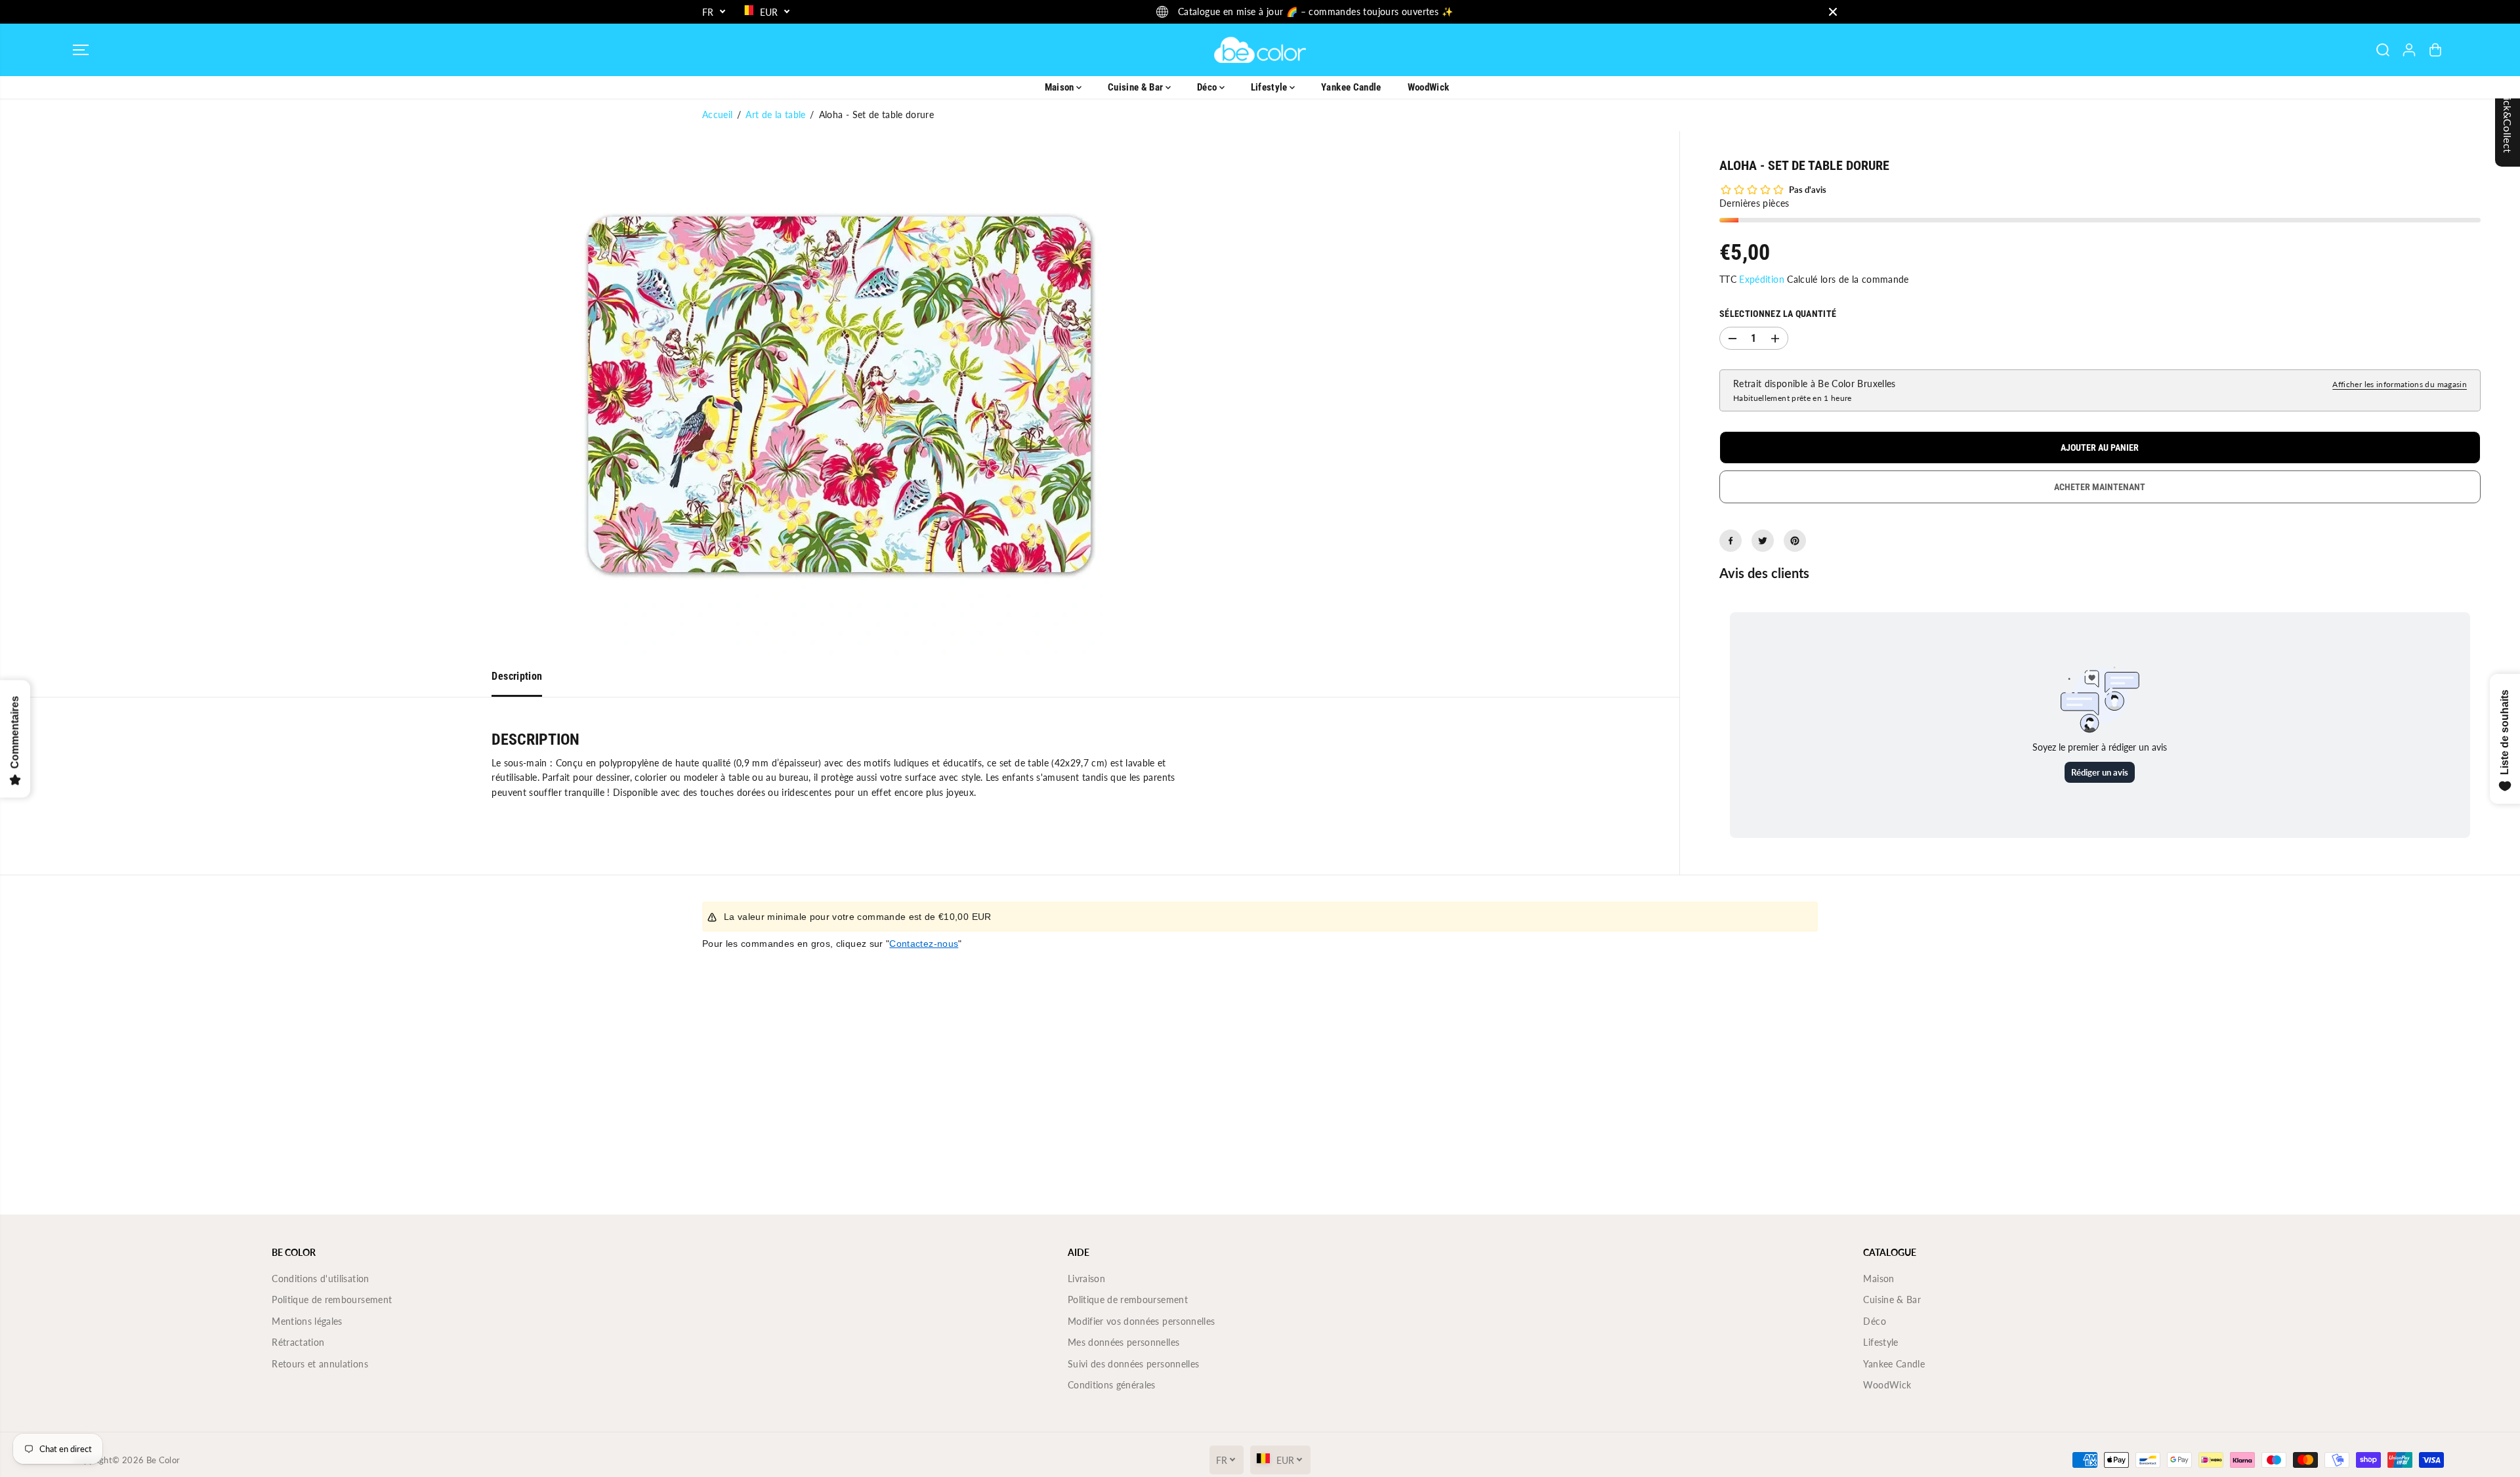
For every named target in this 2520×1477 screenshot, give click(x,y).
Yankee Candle (1351, 87)
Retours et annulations (320, 1364)
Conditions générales (1112, 1385)
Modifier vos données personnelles (1142, 1321)
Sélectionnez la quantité (1778, 314)
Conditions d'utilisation (320, 1279)
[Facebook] (1731, 541)
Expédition (1762, 279)
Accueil (717, 114)
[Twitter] (1763, 541)
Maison (1060, 87)
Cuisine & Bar (1137, 87)
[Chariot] (2435, 50)
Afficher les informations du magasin (2400, 384)
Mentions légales (307, 1321)
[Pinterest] (1795, 541)
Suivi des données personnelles (1134, 1364)
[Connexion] (2409, 50)
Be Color (163, 1460)
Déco (1208, 87)
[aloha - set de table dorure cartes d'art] (840, 394)
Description (517, 676)
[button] (81, 50)
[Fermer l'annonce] (1833, 12)
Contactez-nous (924, 944)
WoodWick (1429, 87)
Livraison (1086, 1279)
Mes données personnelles (1123, 1342)
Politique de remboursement (332, 1300)
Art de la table (775, 114)
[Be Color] (1260, 50)
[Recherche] (2383, 50)
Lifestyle (1270, 87)
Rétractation (298, 1342)
